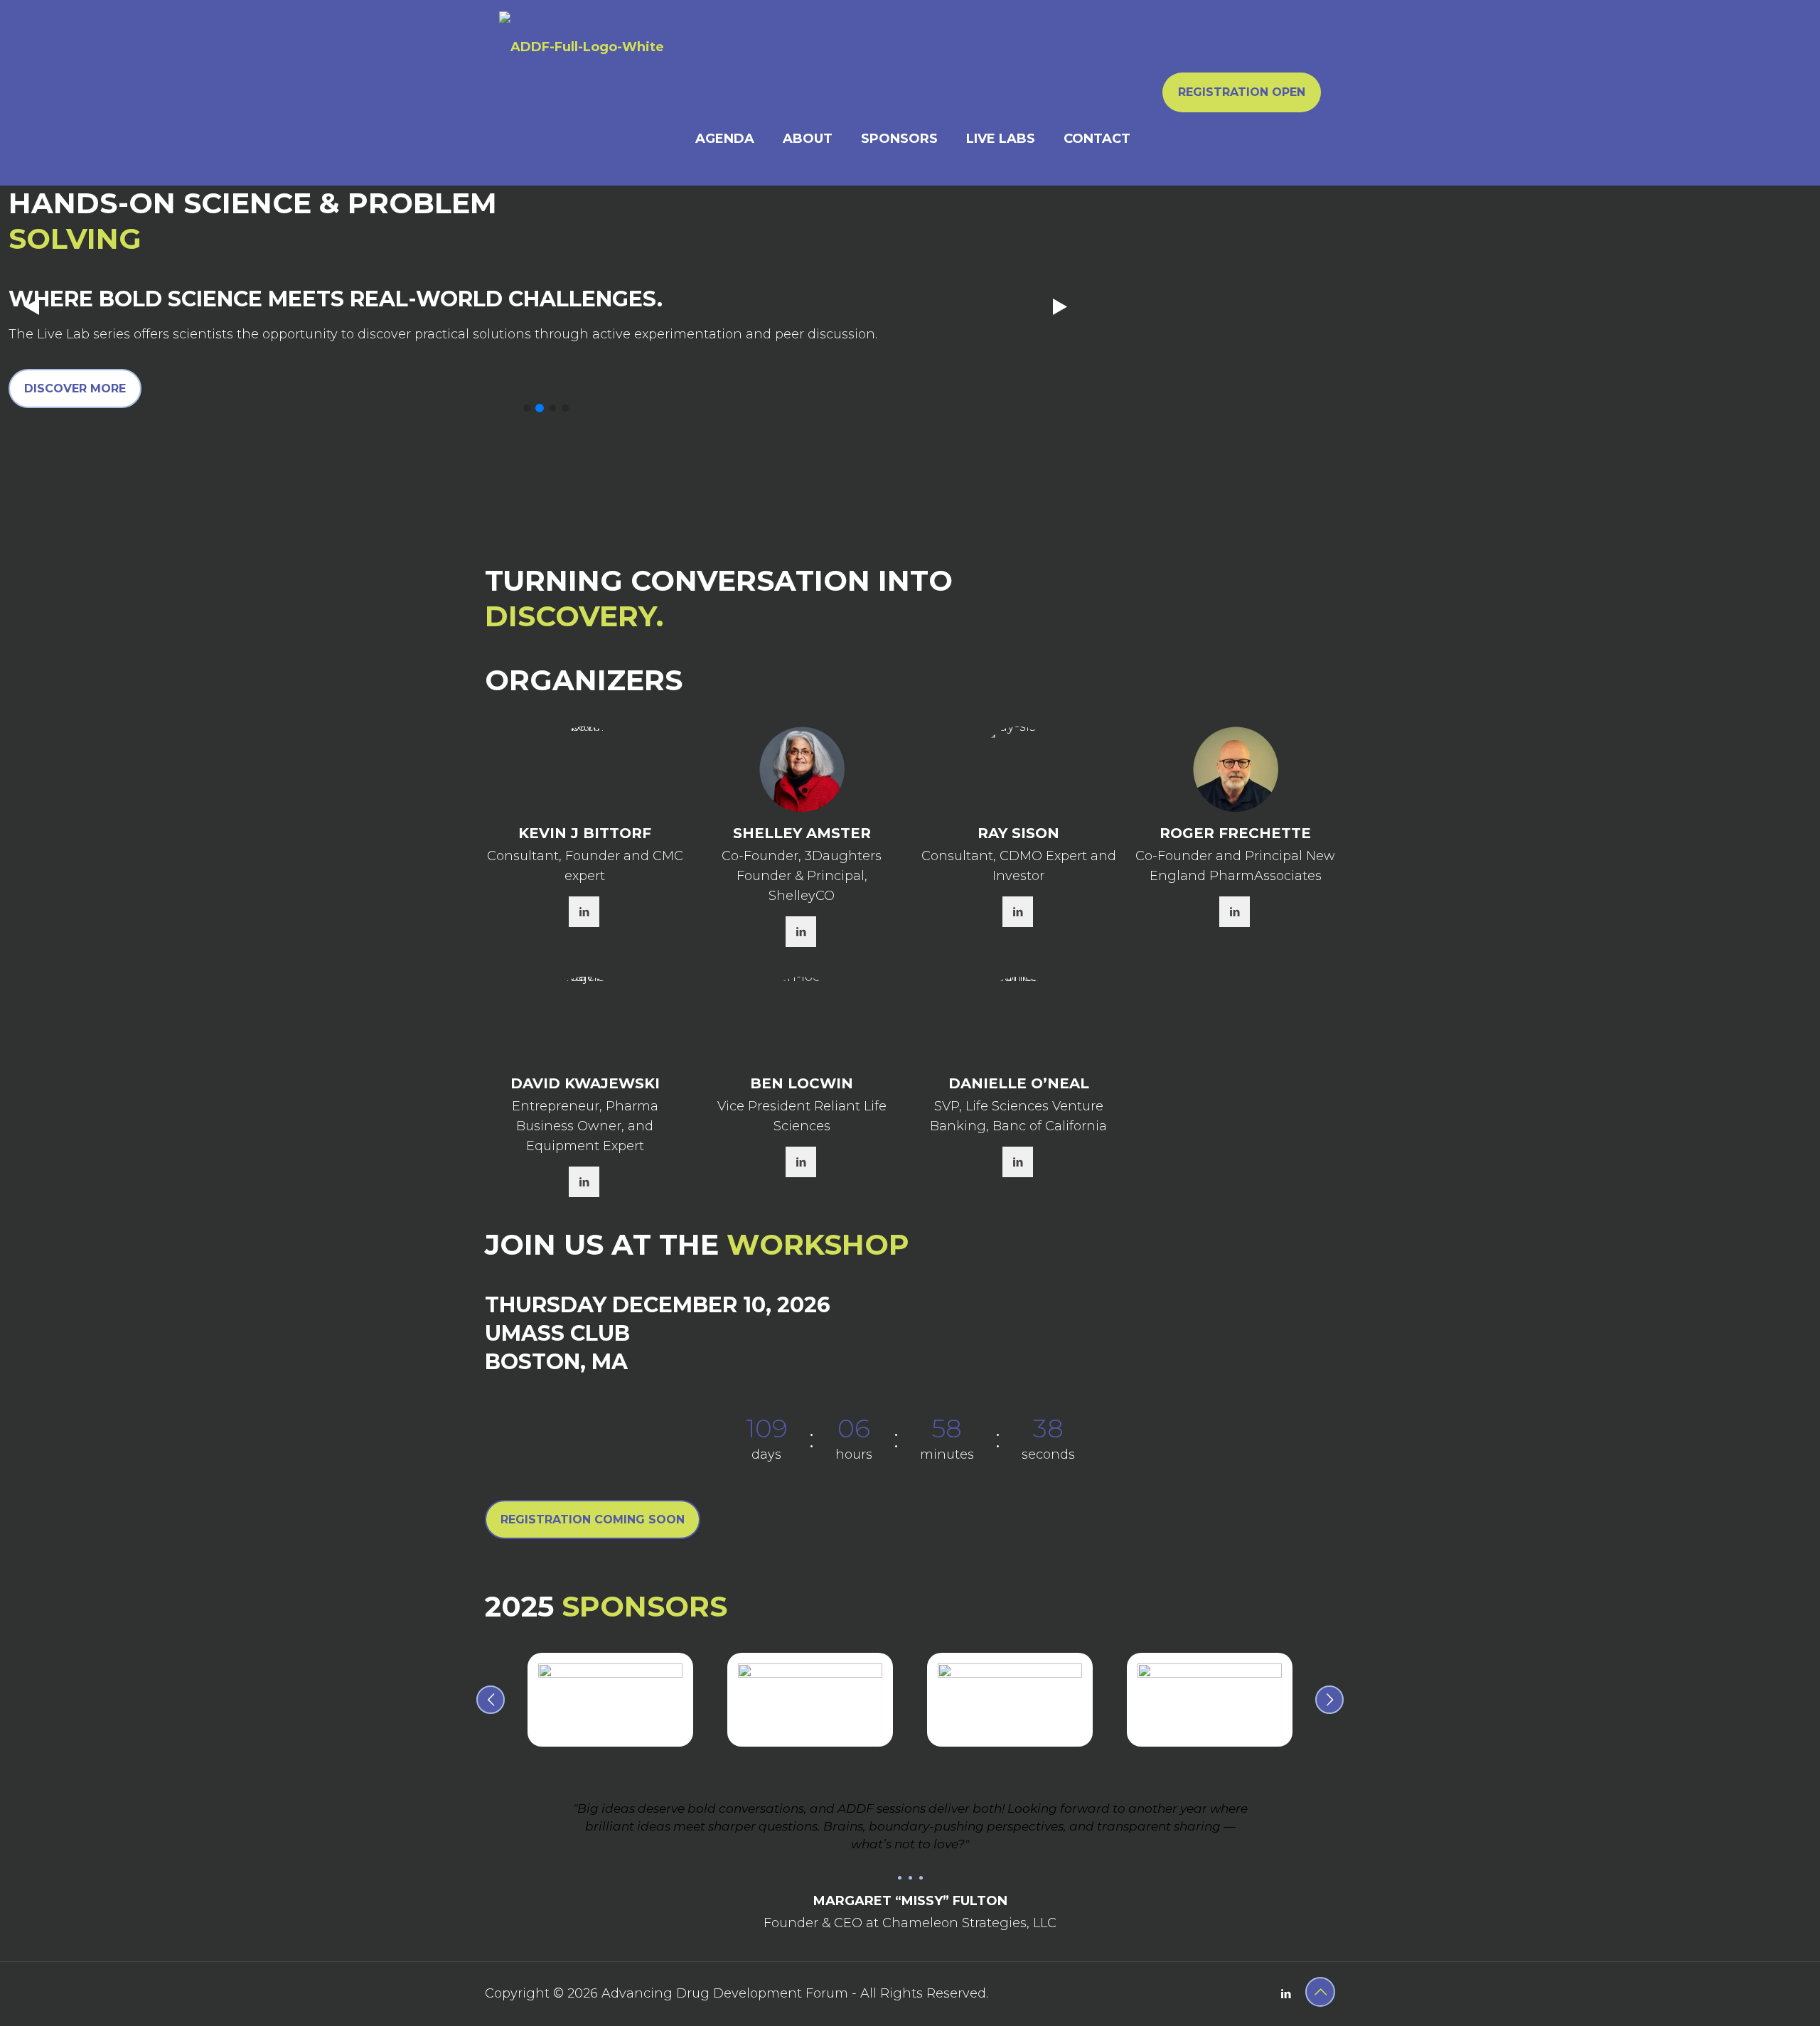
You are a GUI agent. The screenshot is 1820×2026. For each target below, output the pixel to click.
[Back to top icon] (1320, 1992)
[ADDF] (582, 46)
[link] (610, 1700)
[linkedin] (584, 912)
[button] (527, 408)
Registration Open (1242, 92)
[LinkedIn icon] (1286, 1994)
